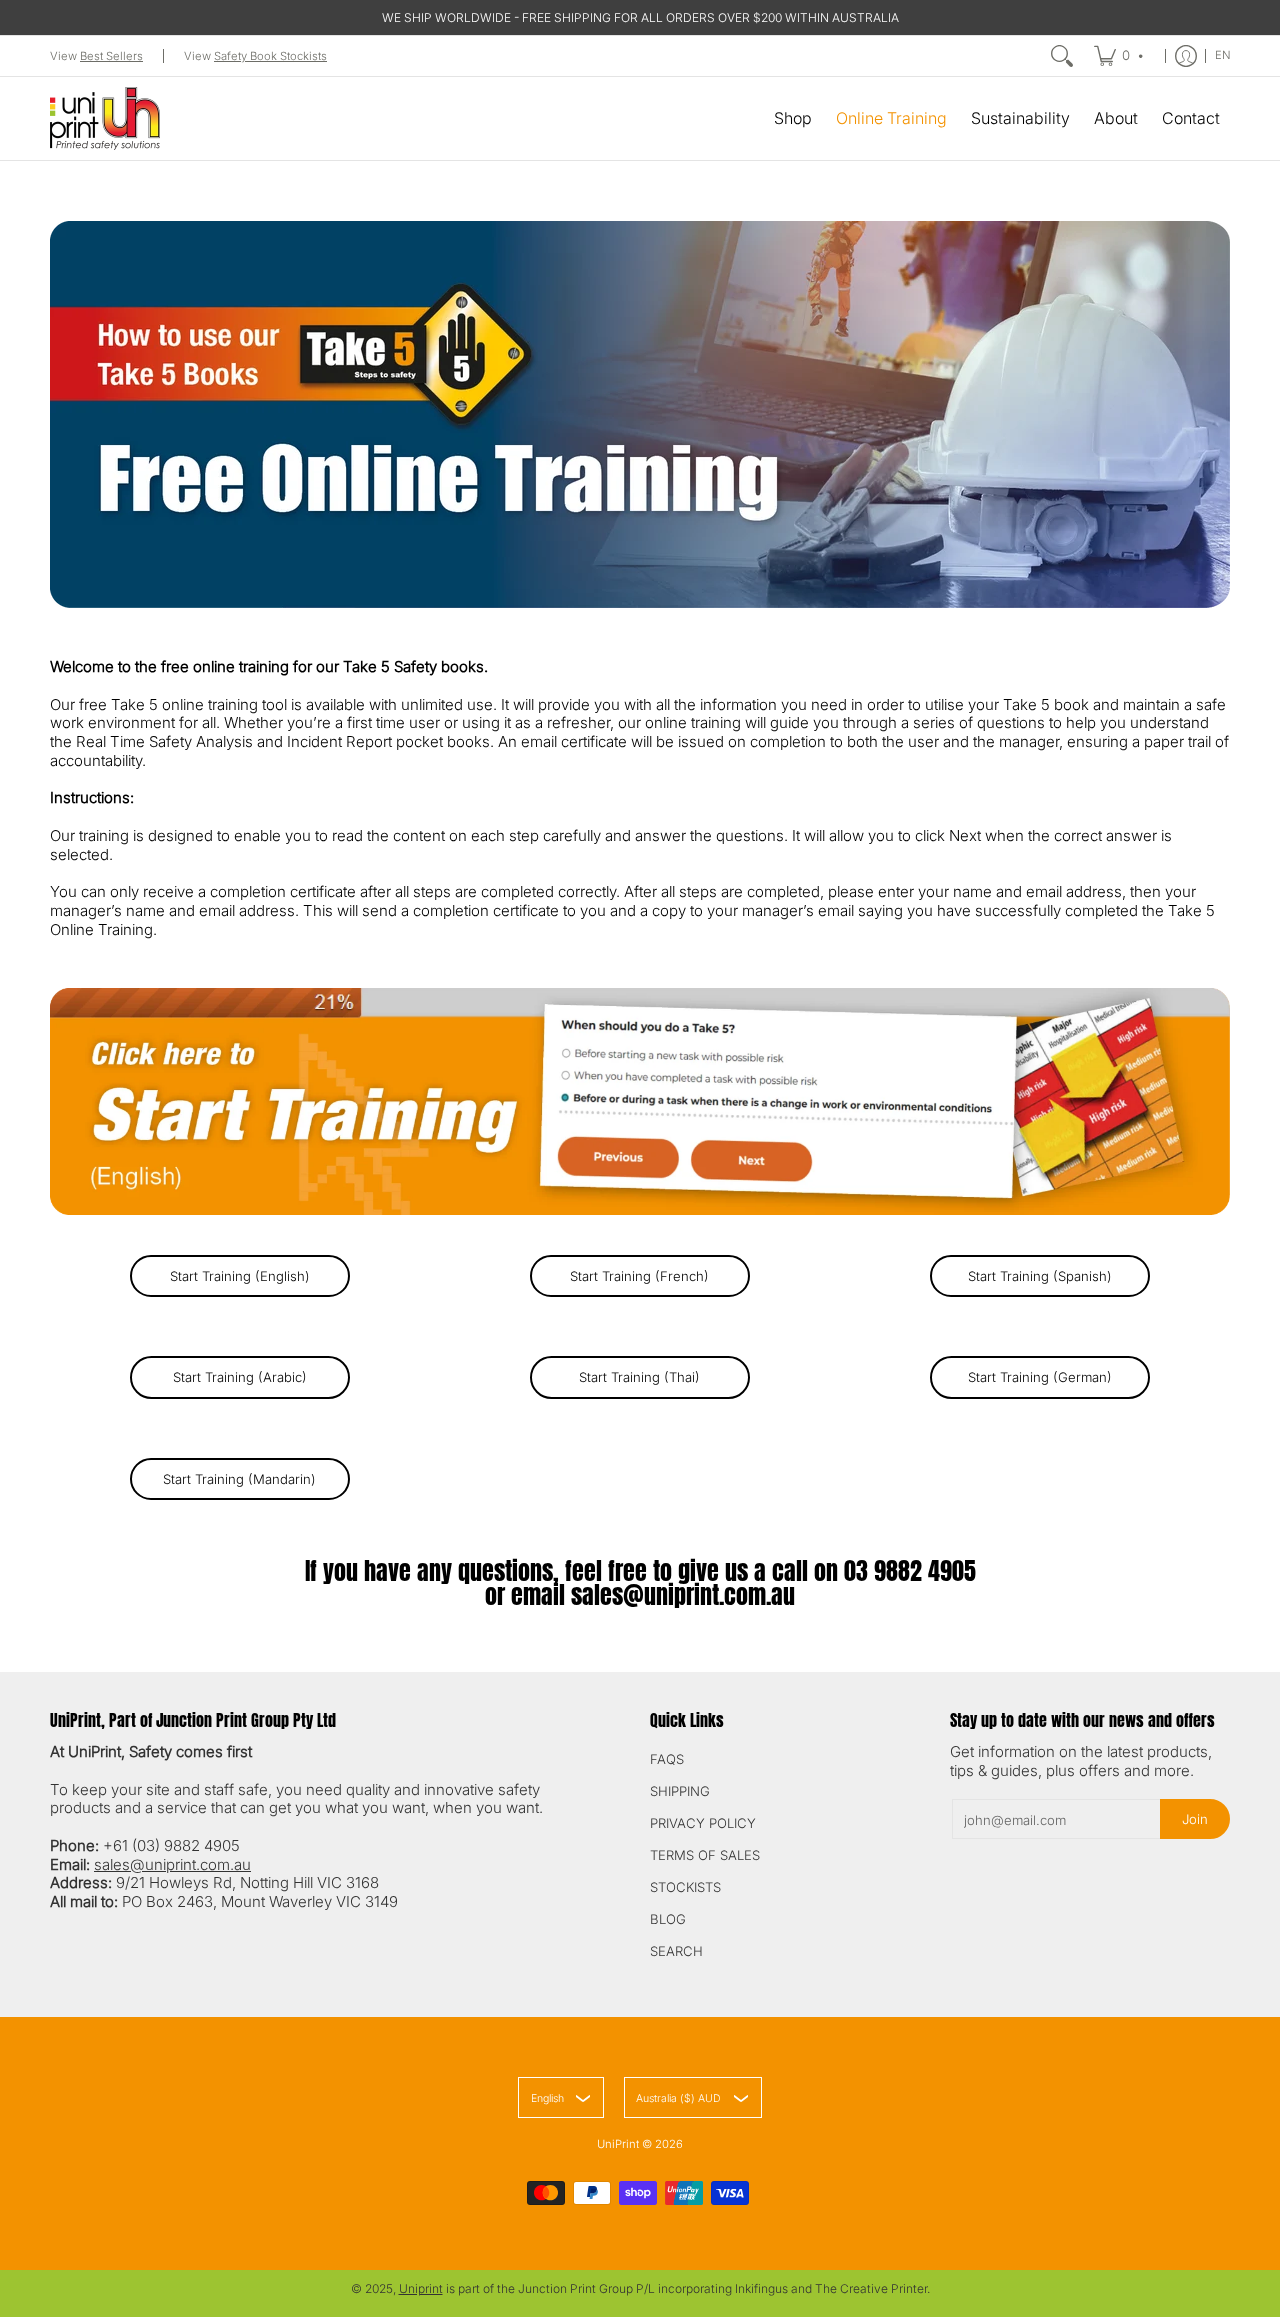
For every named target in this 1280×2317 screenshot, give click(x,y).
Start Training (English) (240, 1276)
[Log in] (1186, 56)
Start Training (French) (639, 1276)
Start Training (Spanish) (1040, 1276)
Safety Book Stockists (270, 56)
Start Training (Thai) (639, 1377)
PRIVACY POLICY (703, 1823)
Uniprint (421, 2288)
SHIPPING (680, 1791)
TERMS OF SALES (705, 1855)
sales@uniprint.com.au (683, 1595)
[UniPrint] (105, 118)
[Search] (1062, 56)
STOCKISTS (685, 1887)
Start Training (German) (1040, 1377)
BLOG (668, 1919)
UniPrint (618, 2144)
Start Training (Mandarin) (239, 1479)
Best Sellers (111, 56)
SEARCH (676, 1951)
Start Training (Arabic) (240, 1377)
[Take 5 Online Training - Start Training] (640, 1101)
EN (1223, 55)
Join (1195, 1819)
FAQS (667, 1759)
